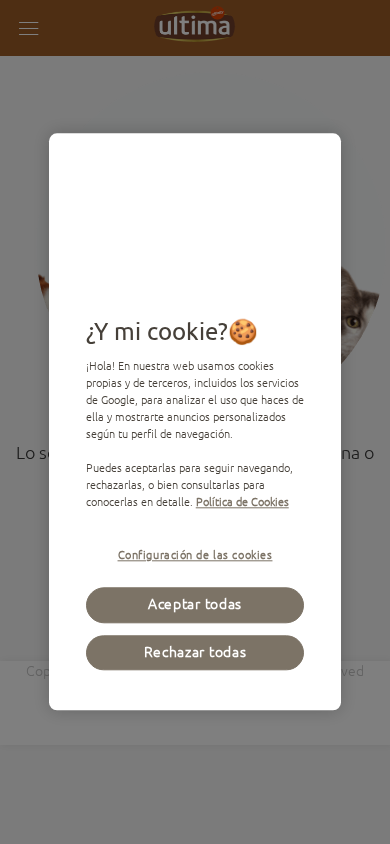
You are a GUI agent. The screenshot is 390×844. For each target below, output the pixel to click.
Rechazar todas (195, 652)
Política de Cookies (242, 502)
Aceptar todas (195, 605)
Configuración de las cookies (195, 555)
